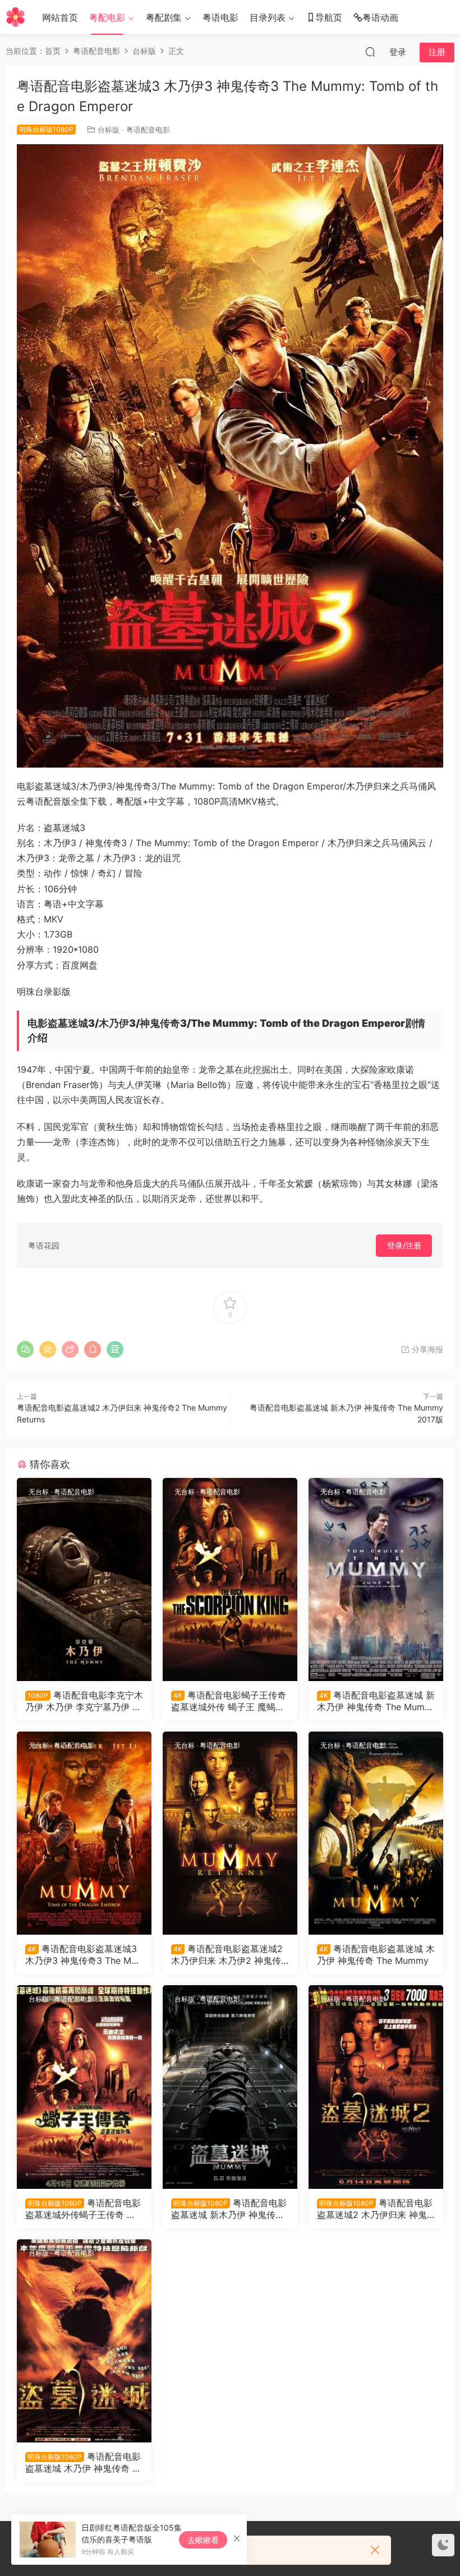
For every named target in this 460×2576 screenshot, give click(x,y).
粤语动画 (380, 17)
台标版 (109, 130)
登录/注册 (404, 1245)
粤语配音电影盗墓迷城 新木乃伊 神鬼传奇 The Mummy (376, 1701)
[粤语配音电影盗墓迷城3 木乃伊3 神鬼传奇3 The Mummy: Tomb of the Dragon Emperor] (84, 1833)
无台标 (39, 1492)
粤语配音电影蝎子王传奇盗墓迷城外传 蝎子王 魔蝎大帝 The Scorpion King (229, 1701)
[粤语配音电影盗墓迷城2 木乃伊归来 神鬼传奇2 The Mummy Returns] (376, 2087)
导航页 (329, 17)
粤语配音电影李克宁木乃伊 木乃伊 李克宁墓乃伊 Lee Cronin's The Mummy (84, 1701)
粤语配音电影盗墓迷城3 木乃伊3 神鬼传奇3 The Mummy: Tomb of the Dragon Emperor (81, 1954)
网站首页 (60, 17)
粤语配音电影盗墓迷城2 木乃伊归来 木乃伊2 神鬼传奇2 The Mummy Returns (227, 1954)
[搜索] (370, 52)
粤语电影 (220, 17)
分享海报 (426, 1349)
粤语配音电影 (148, 130)
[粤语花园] (15, 17)
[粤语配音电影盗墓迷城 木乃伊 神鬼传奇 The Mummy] (376, 1833)
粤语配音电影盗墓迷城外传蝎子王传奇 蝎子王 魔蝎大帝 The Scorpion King (83, 2208)
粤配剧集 (164, 17)
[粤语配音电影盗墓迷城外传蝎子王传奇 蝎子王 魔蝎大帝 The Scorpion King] (84, 2087)
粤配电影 (107, 17)
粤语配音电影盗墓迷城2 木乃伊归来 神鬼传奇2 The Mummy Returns (375, 2208)
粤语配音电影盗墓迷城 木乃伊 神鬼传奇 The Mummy (376, 1954)
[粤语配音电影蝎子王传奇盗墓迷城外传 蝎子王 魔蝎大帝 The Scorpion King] (230, 1579)
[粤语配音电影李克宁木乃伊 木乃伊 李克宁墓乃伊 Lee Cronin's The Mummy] (84, 1579)
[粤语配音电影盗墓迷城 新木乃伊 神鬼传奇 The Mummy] (376, 1579)
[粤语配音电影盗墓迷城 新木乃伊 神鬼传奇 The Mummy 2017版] (230, 2087)
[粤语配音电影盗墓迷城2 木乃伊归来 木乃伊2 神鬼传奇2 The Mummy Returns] (230, 1833)
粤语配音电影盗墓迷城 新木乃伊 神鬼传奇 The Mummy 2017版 (229, 2208)
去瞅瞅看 (203, 2540)
